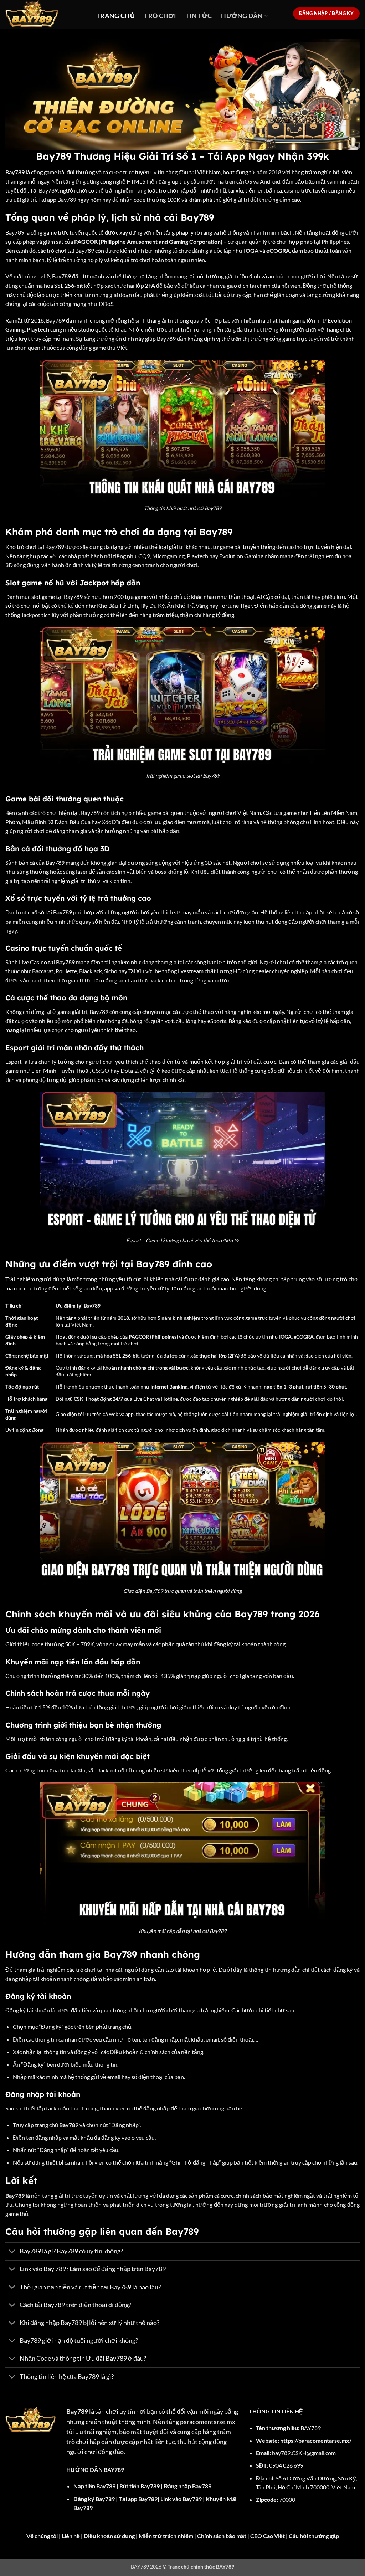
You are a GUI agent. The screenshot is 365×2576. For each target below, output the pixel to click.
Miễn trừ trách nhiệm (166, 2536)
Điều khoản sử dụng (109, 2536)
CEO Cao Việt (268, 2536)
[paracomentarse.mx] (45, 14)
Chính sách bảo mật (222, 2536)
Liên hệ (71, 2536)
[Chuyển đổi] (12, 2252)
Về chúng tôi (42, 2536)
